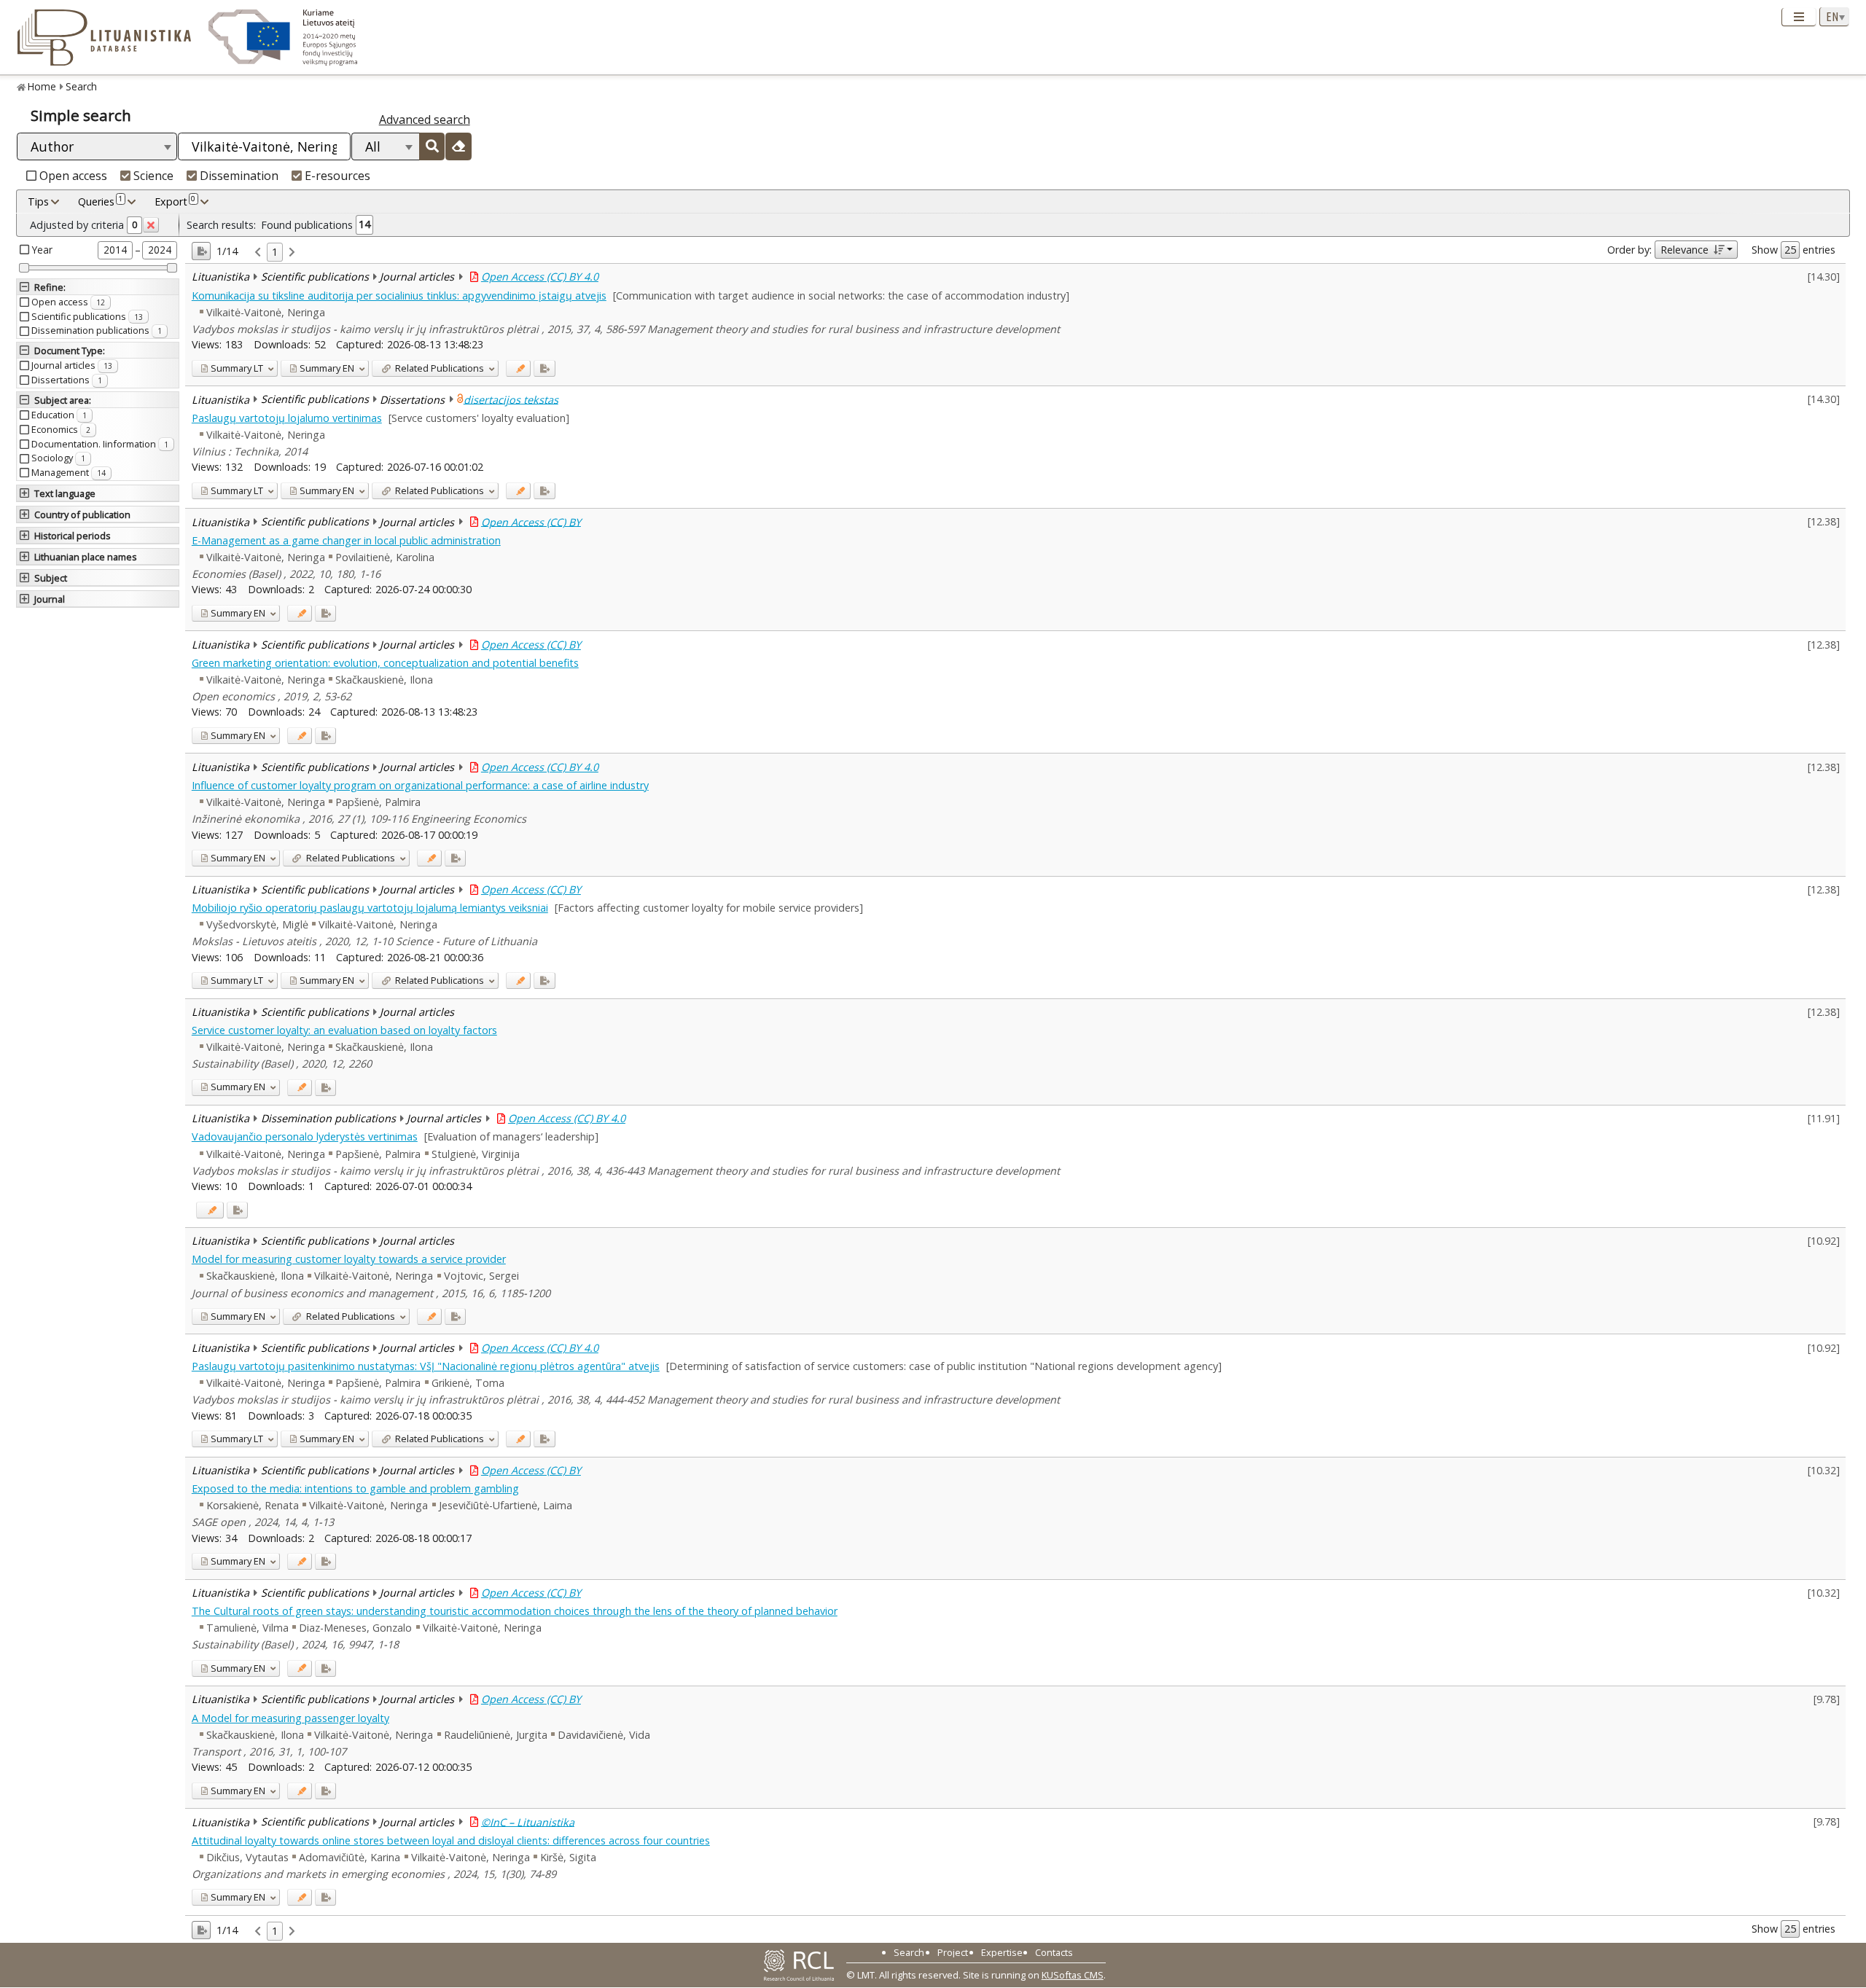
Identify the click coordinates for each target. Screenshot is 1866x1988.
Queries (100, 201)
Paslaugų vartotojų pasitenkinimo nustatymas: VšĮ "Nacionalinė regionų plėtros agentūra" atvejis (426, 1366)
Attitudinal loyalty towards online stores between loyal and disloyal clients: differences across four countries (451, 1840)
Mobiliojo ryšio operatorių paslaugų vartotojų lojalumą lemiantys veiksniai (370, 908)
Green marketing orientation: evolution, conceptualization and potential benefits (385, 663)
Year (42, 250)
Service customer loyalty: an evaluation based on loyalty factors (344, 1030)
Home (42, 86)
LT (237, 368)
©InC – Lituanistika (528, 1821)
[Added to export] (544, 368)
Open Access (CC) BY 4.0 (540, 277)
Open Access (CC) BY (531, 521)
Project (953, 1952)
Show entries (1793, 250)
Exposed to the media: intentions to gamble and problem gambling (355, 1488)
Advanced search (425, 120)
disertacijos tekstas (511, 399)
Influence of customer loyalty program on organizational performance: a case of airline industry (420, 785)
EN (327, 368)
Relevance (1685, 250)
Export (175, 201)
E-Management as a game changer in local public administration (346, 540)
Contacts (1054, 1952)
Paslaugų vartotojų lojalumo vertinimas (287, 418)
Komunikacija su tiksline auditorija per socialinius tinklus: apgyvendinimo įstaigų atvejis (399, 296)
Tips (38, 201)
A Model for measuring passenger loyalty (290, 1718)
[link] (258, 253)
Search (81, 86)
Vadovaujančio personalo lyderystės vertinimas (305, 1136)
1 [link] (275, 252)
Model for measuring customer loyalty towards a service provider (349, 1259)
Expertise (1002, 1952)
